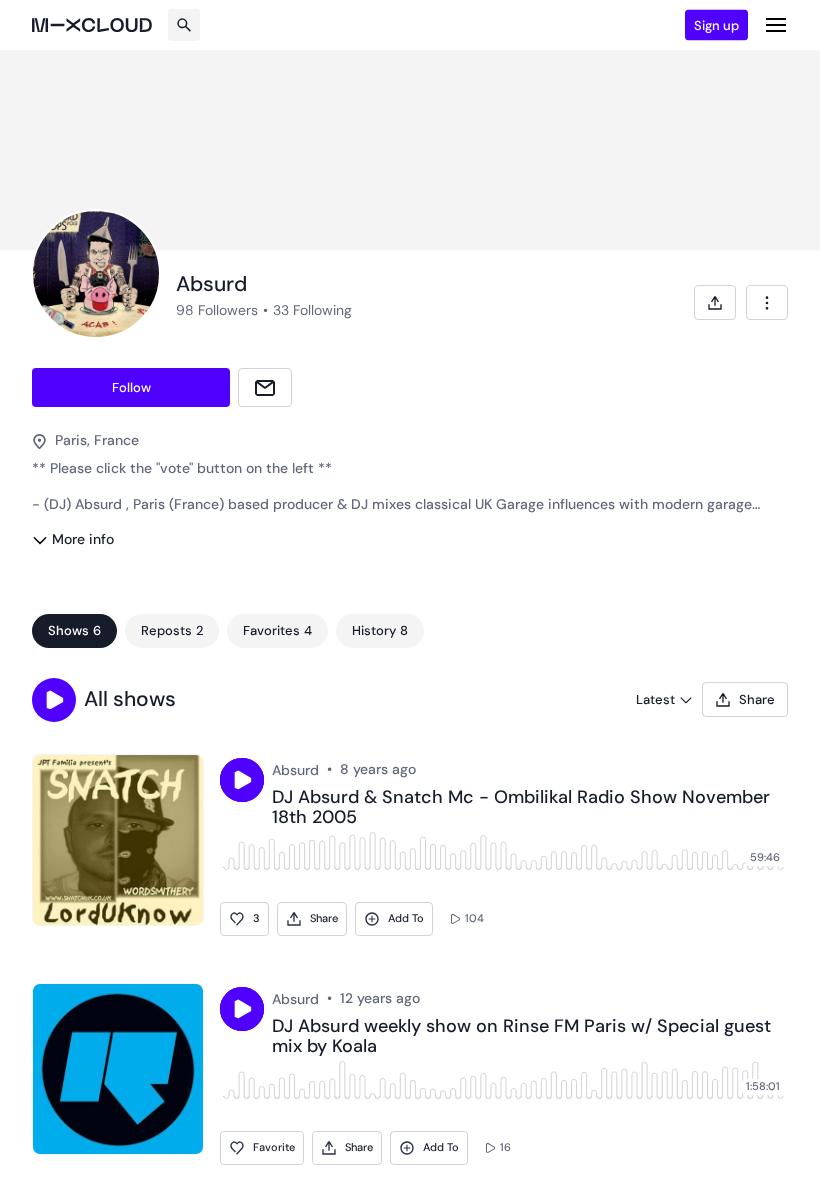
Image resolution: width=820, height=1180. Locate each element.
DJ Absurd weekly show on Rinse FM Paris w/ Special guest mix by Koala (521, 1037)
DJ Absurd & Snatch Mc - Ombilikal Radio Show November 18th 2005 (521, 808)
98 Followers (217, 310)
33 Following (312, 310)
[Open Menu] (776, 25)
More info (83, 539)
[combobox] (767, 302)
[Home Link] (92, 25)
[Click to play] (242, 780)
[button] (54, 700)
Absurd (295, 770)
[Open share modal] (715, 302)
